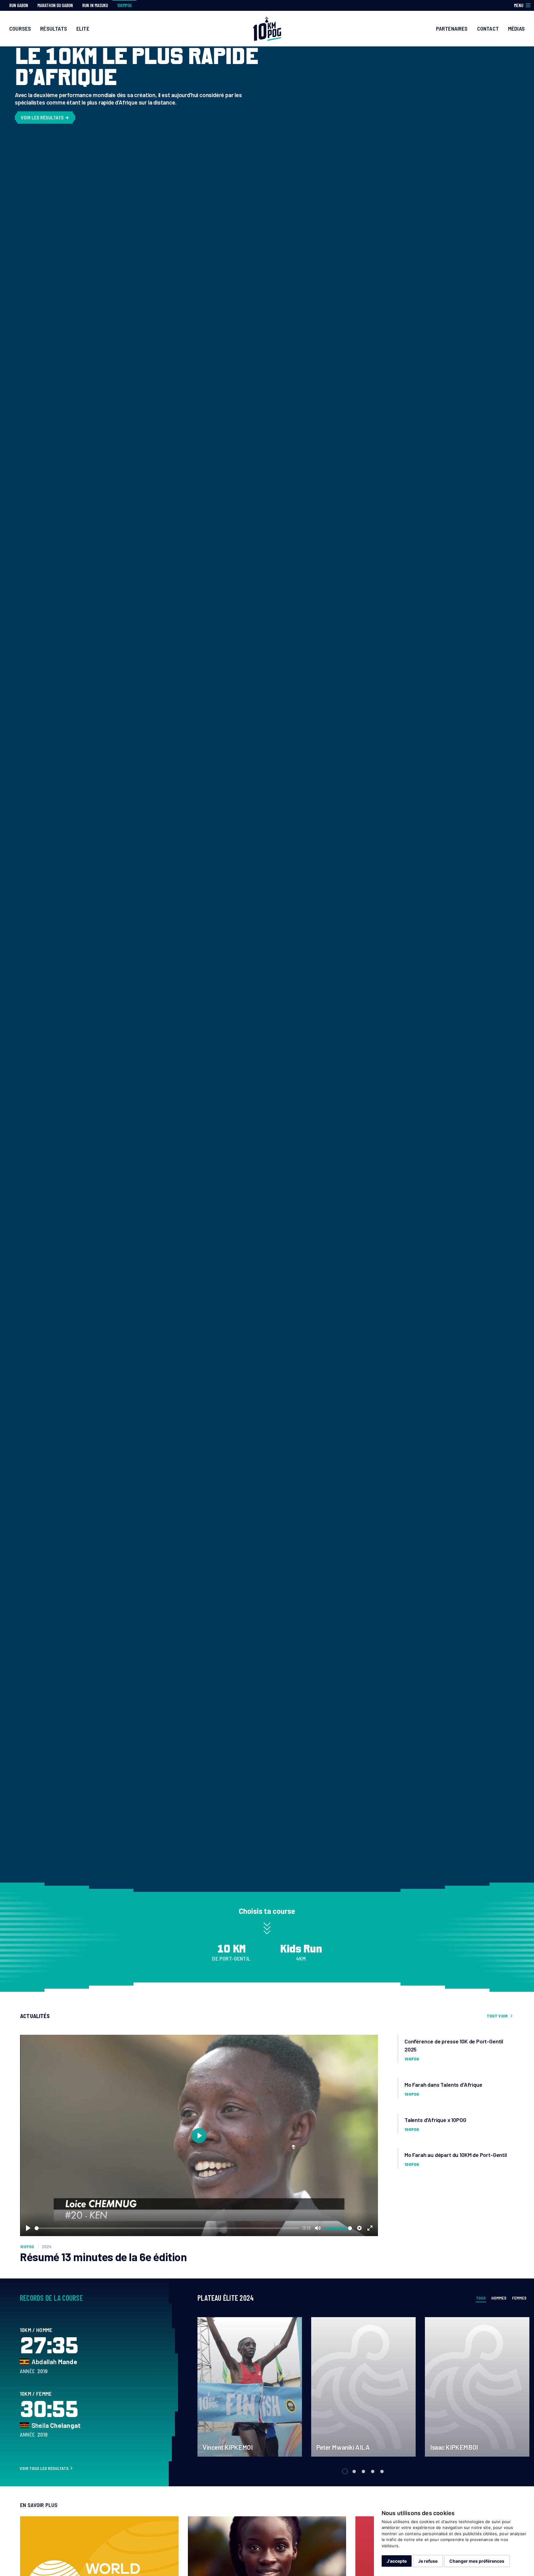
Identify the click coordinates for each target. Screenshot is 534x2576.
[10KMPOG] (267, 28)
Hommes (499, 2298)
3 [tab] (364, 2471)
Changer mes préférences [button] (477, 2561)
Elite (83, 28)
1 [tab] (345, 2471)
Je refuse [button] (428, 2561)
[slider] (167, 2228)
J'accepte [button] (397, 2561)
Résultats (54, 28)
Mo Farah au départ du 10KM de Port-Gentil (456, 2155)
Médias (516, 28)
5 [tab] (382, 2471)
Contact (488, 28)
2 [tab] (354, 2471)
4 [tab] (373, 2471)
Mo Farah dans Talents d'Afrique (443, 2085)
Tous (481, 2298)
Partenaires (452, 28)
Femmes (519, 2298)
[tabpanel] (250, 2387)
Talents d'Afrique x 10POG (435, 2120)
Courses (20, 28)
